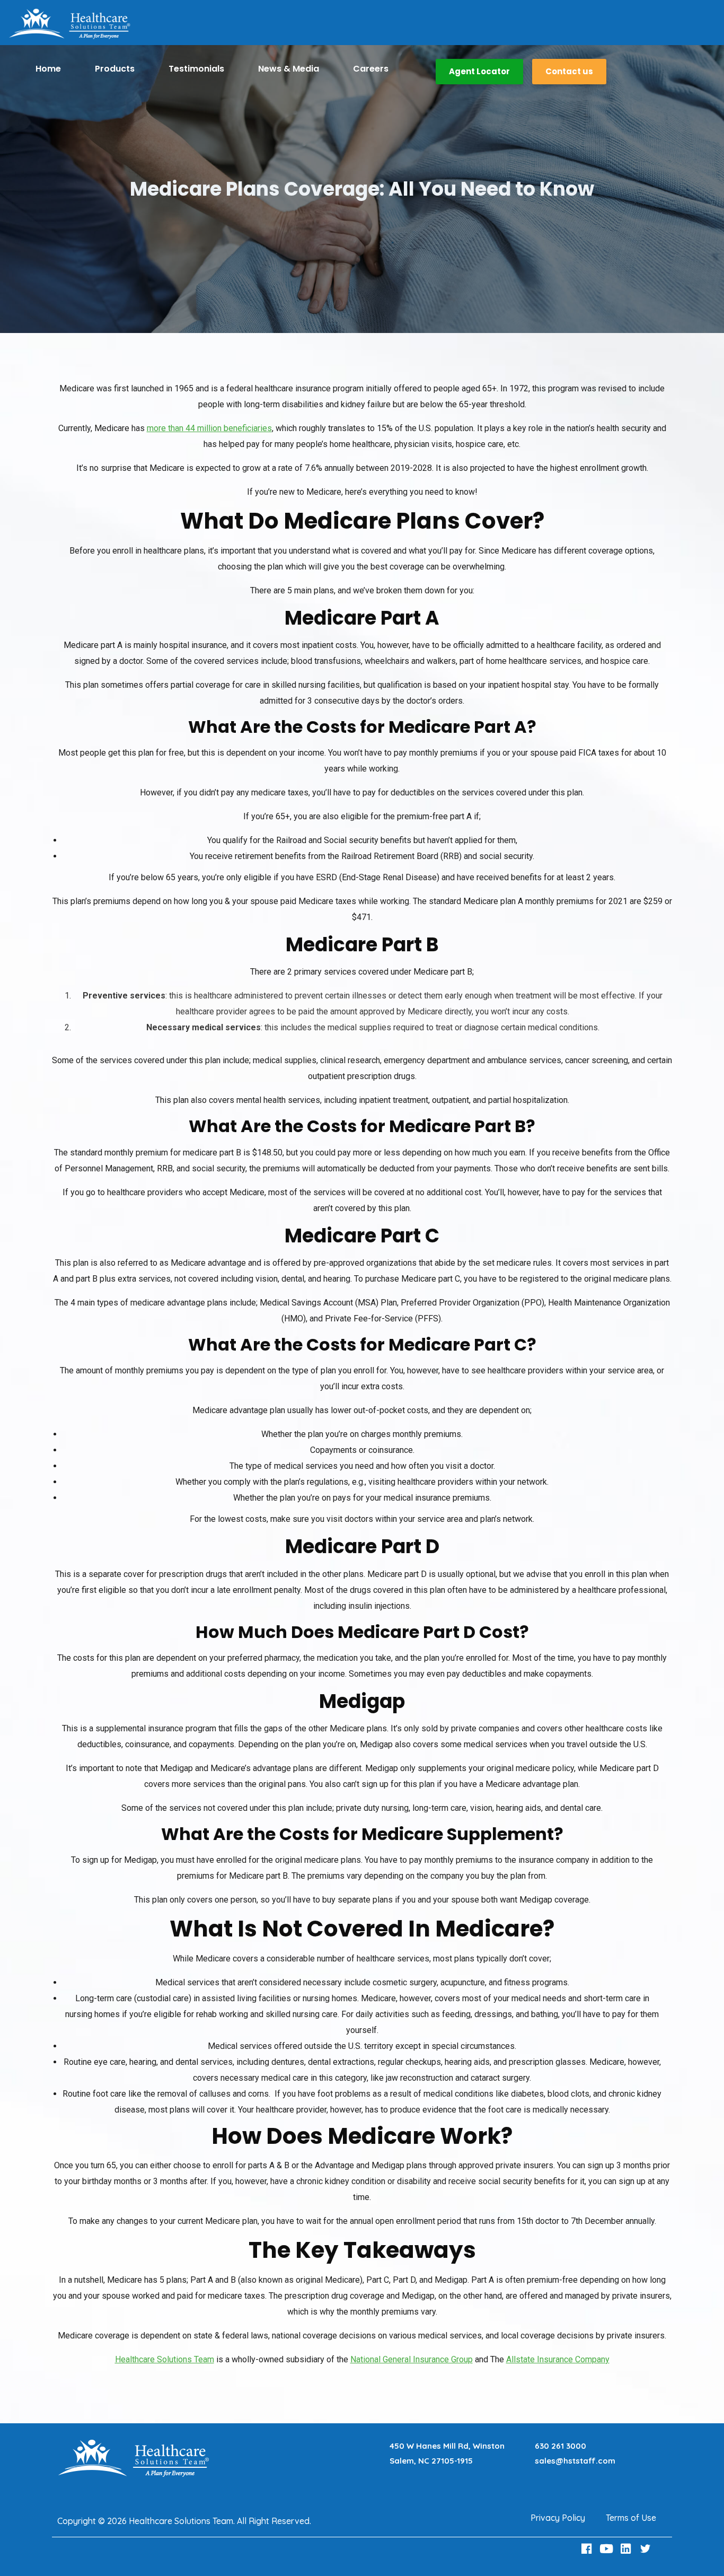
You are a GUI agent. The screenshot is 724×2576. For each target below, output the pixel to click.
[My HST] (69, 24)
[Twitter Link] (647, 2549)
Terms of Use (631, 2518)
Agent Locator (479, 71)
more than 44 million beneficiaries (209, 428)
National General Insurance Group (412, 2359)
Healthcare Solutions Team (165, 2359)
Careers (371, 69)
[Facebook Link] (588, 2549)
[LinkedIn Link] (627, 2549)
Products (115, 69)
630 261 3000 (560, 2446)
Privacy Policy (558, 2518)
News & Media (289, 69)
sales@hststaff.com (575, 2461)
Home (48, 69)
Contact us (569, 71)
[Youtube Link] (607, 2549)
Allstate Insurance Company (558, 2359)
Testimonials (196, 69)
